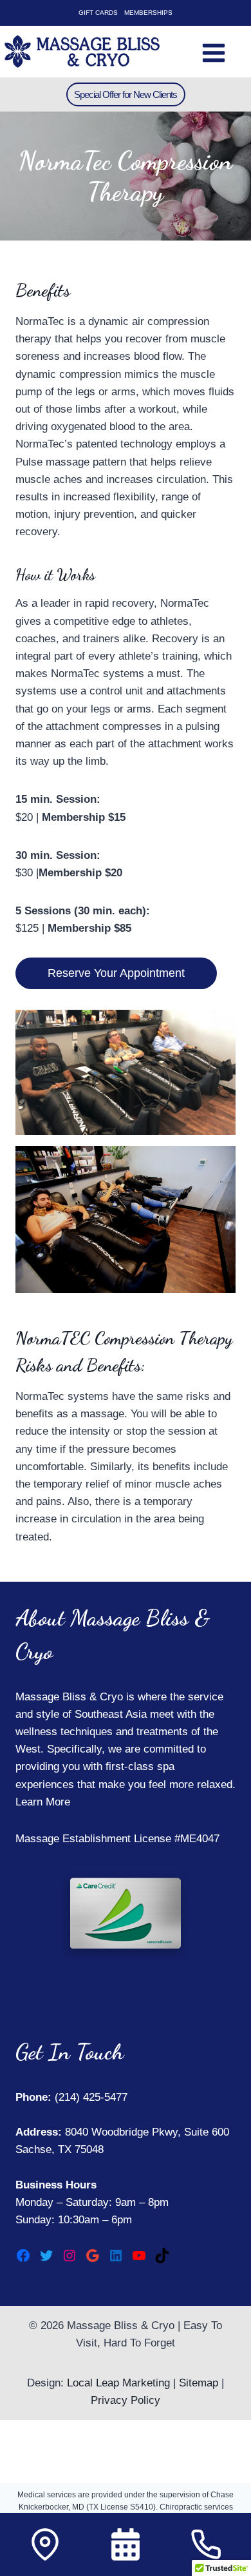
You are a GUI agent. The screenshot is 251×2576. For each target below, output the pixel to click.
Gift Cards (98, 13)
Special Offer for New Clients (126, 94)
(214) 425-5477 (89, 2097)
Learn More (43, 1802)
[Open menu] (213, 51)
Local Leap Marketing (118, 2383)
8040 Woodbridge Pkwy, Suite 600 (145, 2132)
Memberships (148, 13)
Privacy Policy (126, 2400)
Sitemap (199, 2383)
